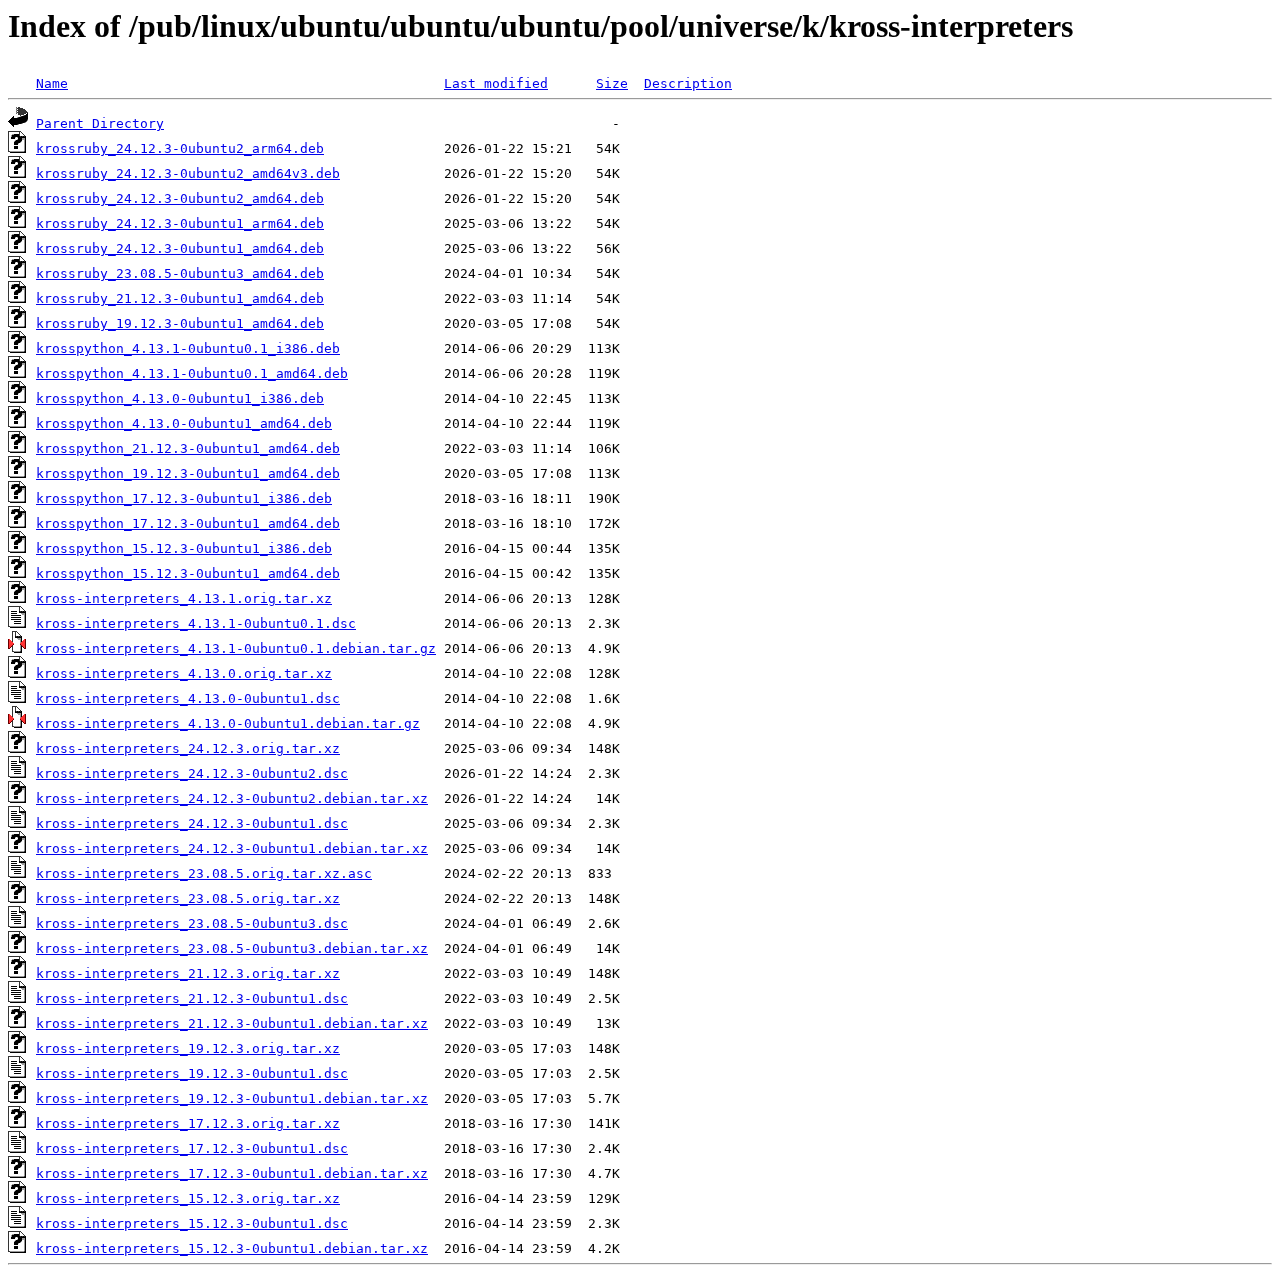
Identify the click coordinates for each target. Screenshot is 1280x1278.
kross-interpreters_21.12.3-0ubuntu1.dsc (192, 998)
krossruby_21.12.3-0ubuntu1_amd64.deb (180, 298)
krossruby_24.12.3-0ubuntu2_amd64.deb (180, 198)
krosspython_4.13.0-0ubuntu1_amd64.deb (184, 423)
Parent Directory (100, 123)
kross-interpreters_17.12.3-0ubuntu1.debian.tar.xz (232, 1173)
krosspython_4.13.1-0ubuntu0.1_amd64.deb (192, 373)
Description (688, 83)
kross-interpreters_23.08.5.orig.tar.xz (188, 898)
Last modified (496, 83)
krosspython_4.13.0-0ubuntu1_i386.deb (180, 398)
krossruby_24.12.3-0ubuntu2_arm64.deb (180, 148)
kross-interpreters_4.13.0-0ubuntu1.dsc (188, 698)
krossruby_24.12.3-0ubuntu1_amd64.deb (180, 248)
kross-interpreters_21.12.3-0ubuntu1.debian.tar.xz (232, 1023)
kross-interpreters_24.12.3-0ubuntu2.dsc (192, 773)
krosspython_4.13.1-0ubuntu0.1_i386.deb (188, 348)
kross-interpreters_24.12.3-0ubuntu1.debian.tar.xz (232, 848)
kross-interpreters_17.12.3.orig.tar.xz (188, 1123)
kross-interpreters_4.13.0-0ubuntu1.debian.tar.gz (228, 723)
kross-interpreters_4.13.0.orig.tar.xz (184, 673)
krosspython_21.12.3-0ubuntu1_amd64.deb (188, 448)
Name (52, 83)
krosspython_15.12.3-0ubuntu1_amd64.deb (188, 573)
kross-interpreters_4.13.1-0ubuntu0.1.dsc (196, 623)
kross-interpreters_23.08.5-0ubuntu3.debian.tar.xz (232, 948)
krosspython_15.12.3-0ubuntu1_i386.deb (184, 548)
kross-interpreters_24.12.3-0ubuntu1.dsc (192, 823)
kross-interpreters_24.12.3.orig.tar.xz (188, 748)
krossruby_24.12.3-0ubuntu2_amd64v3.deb (188, 173)
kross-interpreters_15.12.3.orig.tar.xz (188, 1198)
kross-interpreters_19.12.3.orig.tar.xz (188, 1048)
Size (612, 83)
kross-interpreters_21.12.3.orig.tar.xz (188, 973)
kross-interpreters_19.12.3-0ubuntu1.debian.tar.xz (232, 1098)
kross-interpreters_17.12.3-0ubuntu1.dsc (192, 1148)
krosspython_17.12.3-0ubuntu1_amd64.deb (188, 523)
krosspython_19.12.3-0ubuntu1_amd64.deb (188, 473)
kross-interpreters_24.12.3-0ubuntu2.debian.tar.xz (232, 798)
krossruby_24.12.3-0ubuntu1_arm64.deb (180, 223)
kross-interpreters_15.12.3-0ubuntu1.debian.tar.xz (232, 1248)
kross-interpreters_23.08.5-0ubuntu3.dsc (192, 923)
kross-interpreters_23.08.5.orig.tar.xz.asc (204, 873)
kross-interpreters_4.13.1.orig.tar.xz (184, 598)
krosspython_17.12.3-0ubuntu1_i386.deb (184, 498)
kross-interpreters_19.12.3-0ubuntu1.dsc (192, 1073)
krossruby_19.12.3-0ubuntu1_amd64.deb (180, 323)
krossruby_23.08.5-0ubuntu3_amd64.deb (180, 273)
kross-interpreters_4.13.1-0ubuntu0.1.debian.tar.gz (236, 648)
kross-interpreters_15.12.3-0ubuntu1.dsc (192, 1223)
